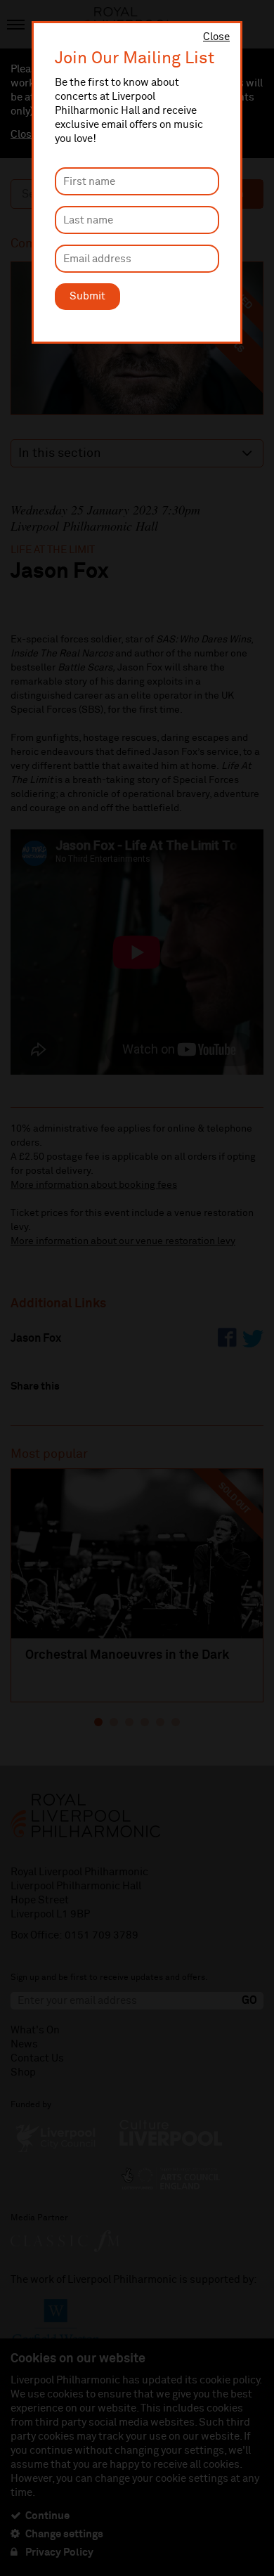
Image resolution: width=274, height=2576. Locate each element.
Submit (87, 296)
